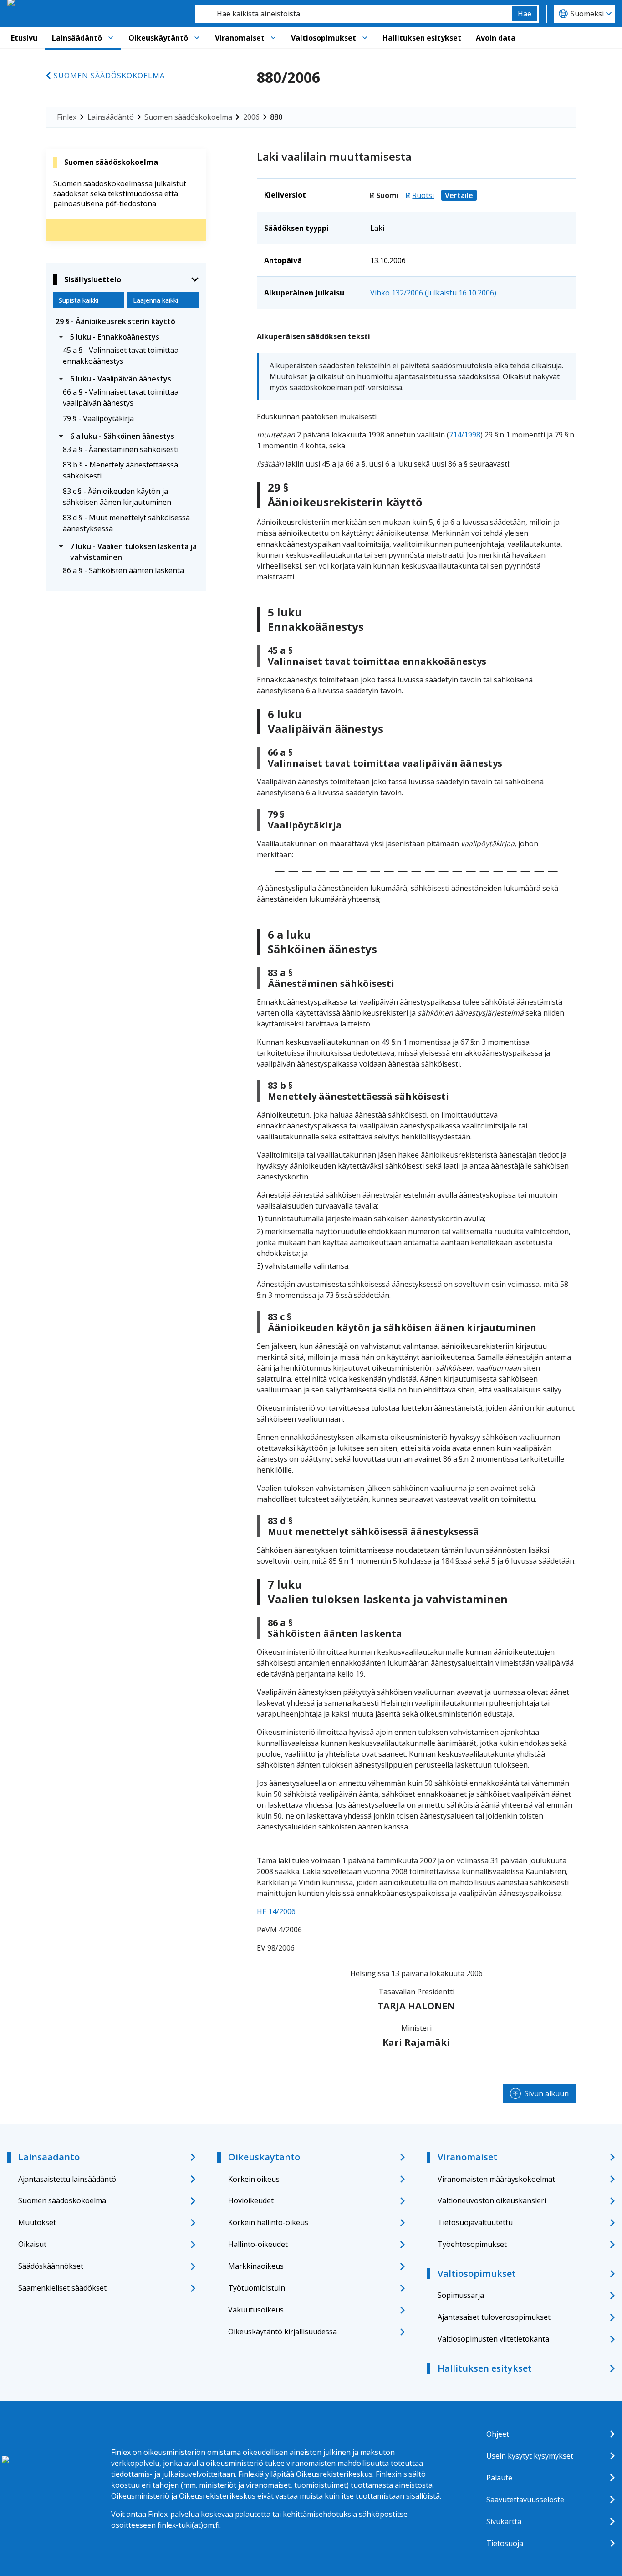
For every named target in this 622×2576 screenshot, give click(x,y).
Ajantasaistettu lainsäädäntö (67, 2179)
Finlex (67, 117)
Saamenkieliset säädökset (62, 2288)
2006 (251, 117)
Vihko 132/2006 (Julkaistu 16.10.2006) (433, 293)
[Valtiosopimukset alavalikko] (365, 38)
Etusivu (24, 38)
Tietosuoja (505, 2543)
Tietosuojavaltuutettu (475, 2222)
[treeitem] (126, 321)
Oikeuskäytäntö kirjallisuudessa (283, 2332)
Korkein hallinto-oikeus (268, 2222)
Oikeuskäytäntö (158, 38)
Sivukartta (504, 2521)
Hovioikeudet (251, 2200)
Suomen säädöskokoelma (109, 76)
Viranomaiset (240, 38)
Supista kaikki (79, 300)
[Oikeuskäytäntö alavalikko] (197, 38)
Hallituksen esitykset (422, 38)
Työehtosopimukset (472, 2244)
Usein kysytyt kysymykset (530, 2456)
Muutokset (37, 2222)
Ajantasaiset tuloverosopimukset (494, 2317)
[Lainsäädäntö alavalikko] (111, 38)
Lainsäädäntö (77, 38)
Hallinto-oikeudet (258, 2244)
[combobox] (354, 14)
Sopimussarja (461, 2295)
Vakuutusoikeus (256, 2310)
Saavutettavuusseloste (525, 2500)
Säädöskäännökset (51, 2266)
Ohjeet (498, 2434)
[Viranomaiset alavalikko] (273, 38)
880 (276, 117)
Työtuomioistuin (257, 2288)
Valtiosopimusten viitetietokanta (493, 2339)
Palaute (499, 2478)
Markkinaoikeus (256, 2266)
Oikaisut (32, 2244)
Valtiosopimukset (324, 38)
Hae (525, 14)
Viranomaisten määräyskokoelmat (496, 2179)
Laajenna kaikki (155, 300)
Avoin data (496, 38)
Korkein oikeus (254, 2179)
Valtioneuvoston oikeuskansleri (492, 2200)
